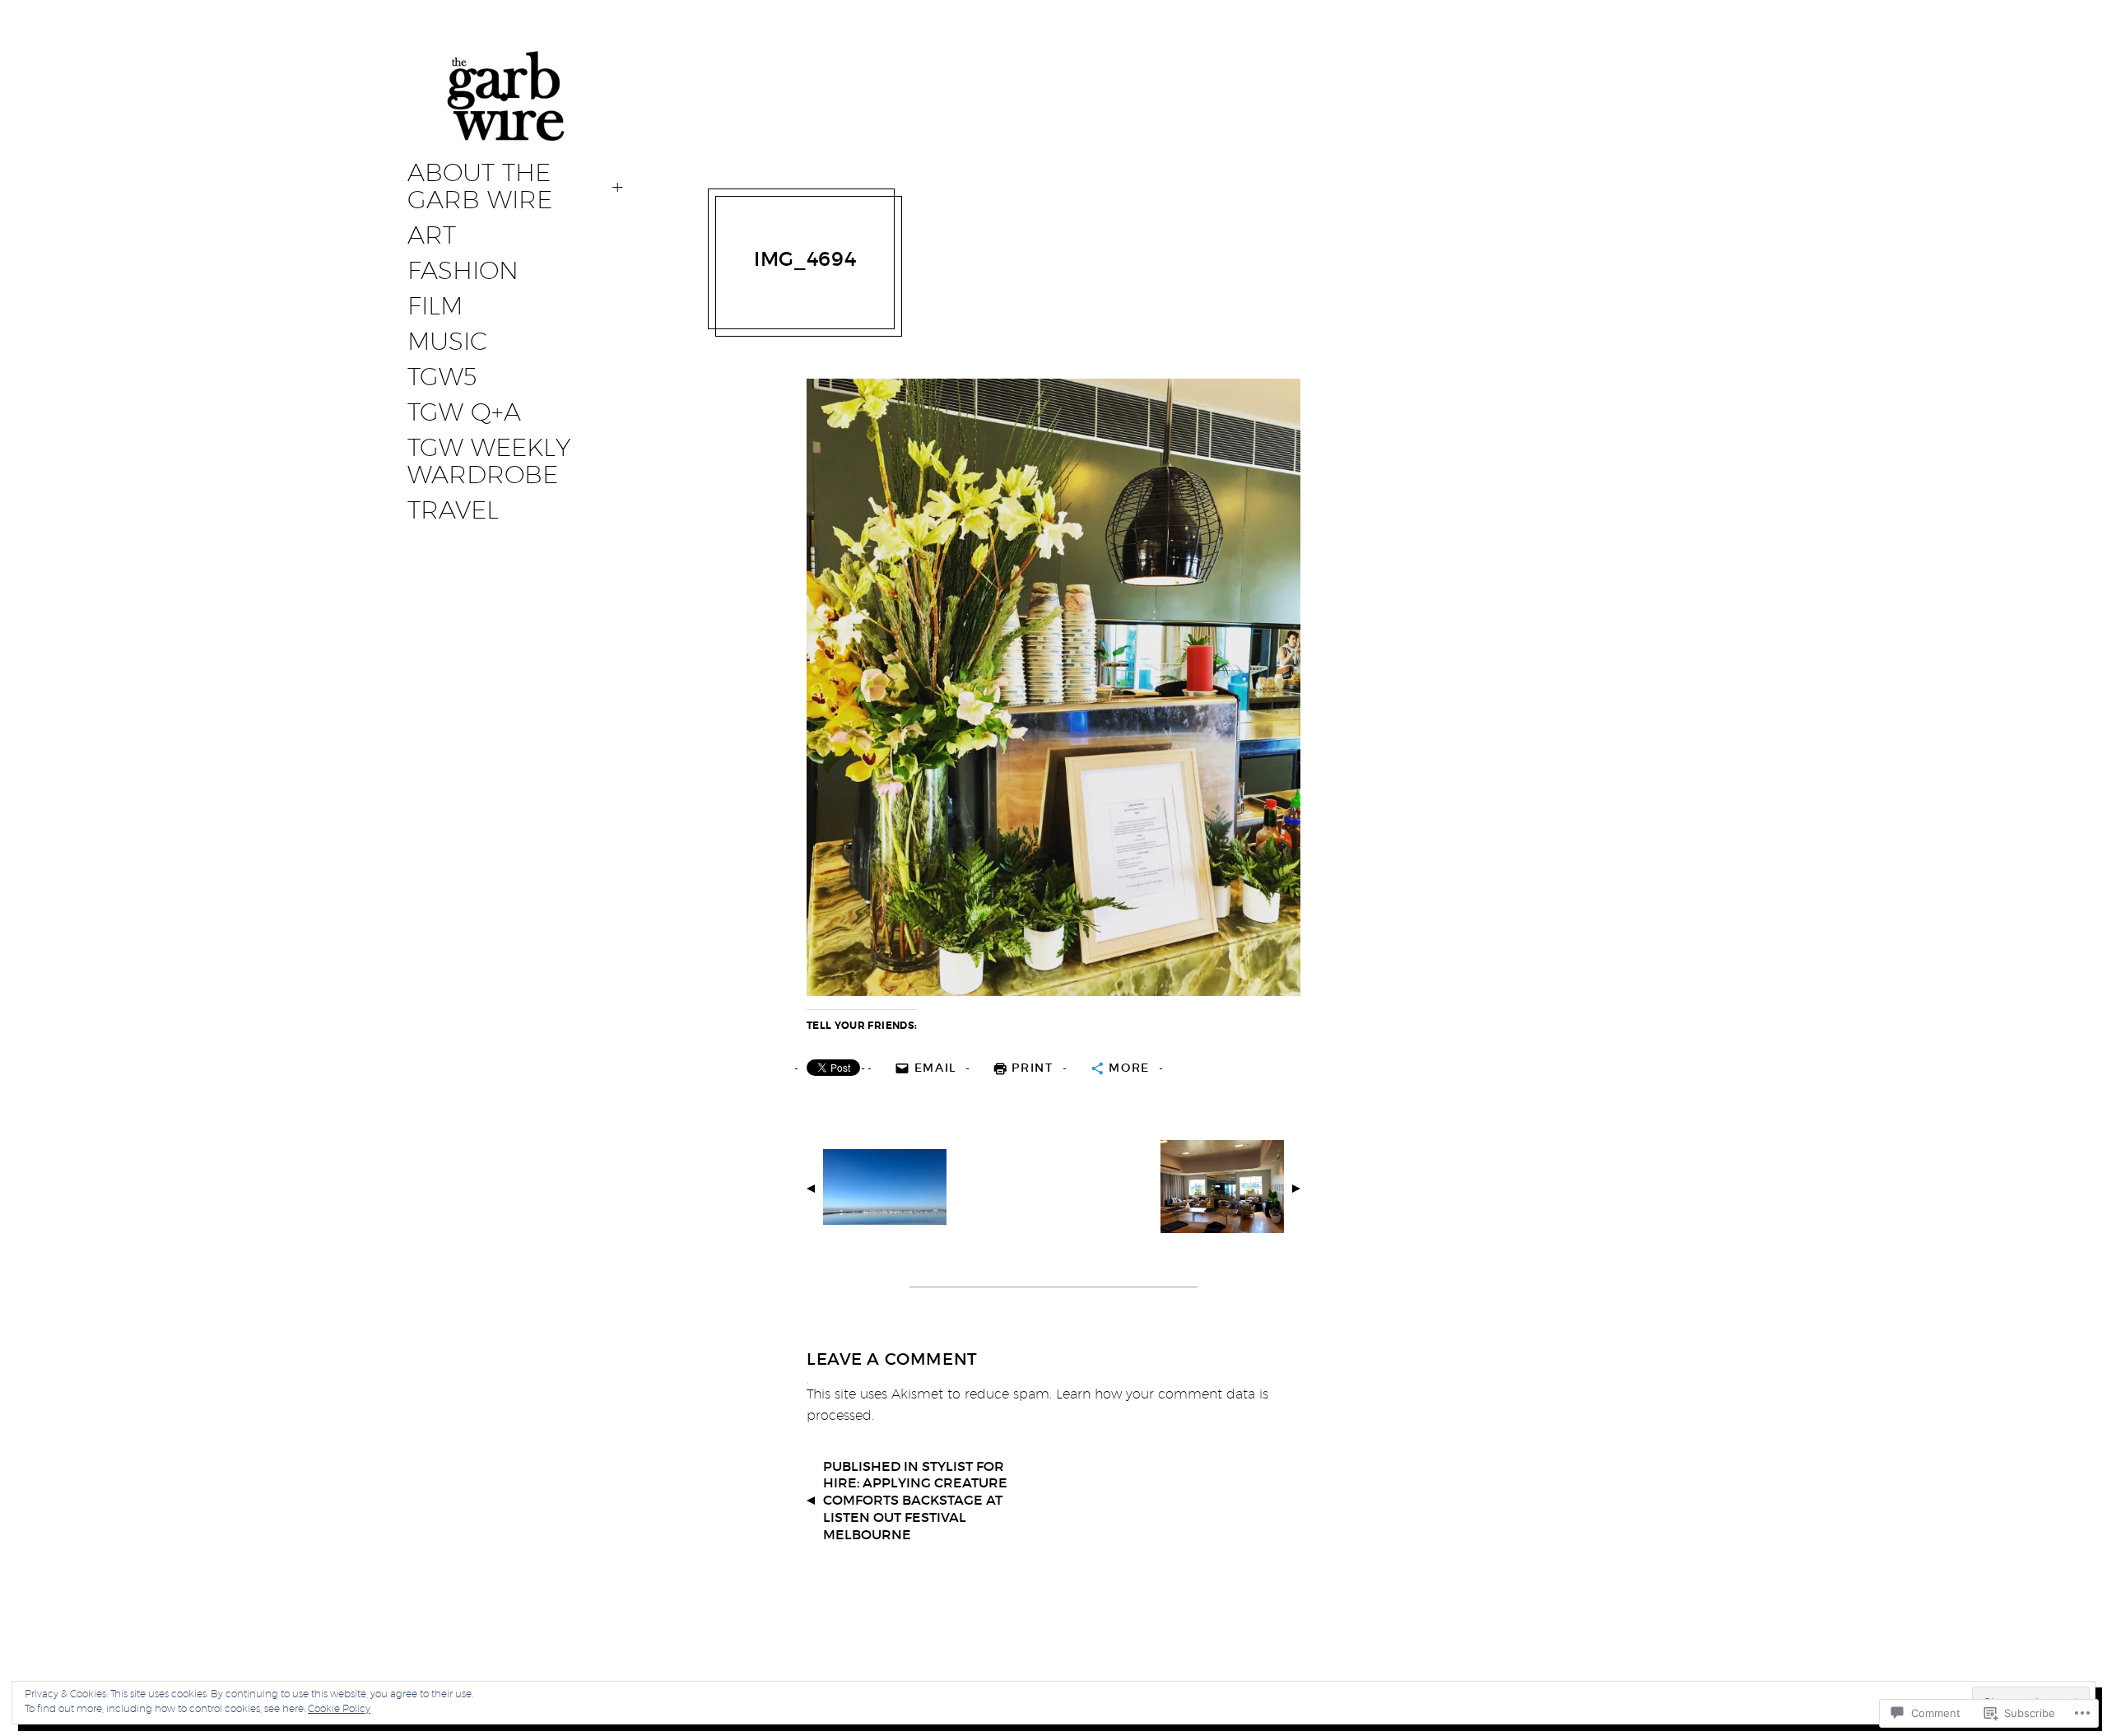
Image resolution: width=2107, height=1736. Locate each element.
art (432, 235)
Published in (915, 1500)
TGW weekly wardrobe (489, 461)
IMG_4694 (805, 259)
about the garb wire (480, 186)
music (447, 342)
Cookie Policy (339, 1708)
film (435, 306)
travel (453, 510)
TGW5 (442, 377)
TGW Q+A (464, 412)
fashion (463, 271)
